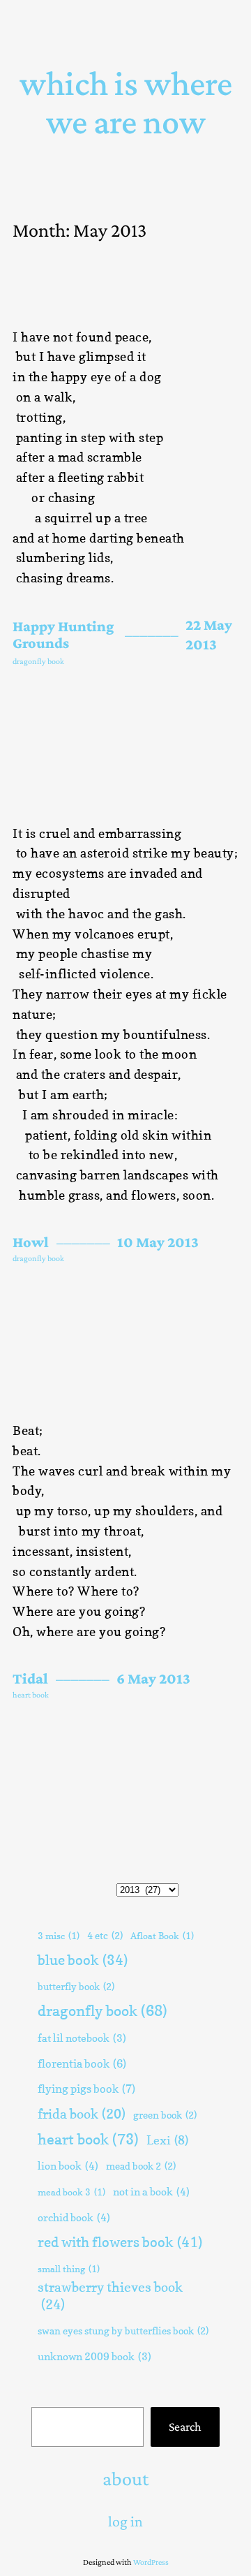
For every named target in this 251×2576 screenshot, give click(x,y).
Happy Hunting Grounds (63, 635)
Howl (31, 1242)
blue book (83, 1960)
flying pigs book (86, 2089)
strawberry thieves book (110, 2296)
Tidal (30, 1679)
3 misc (59, 1936)
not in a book (151, 2192)
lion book (68, 2166)
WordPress (151, 2562)
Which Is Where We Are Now (126, 102)
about (125, 2479)
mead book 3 (71, 2192)
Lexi (167, 2140)
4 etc (105, 1935)
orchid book (74, 2217)
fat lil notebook (82, 2038)
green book (165, 2115)
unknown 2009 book (94, 2357)
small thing (69, 2269)
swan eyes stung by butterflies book (123, 2331)
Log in (125, 2521)
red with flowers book (120, 2242)
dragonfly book (38, 661)
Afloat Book (162, 1936)
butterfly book (76, 1986)
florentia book (82, 2063)
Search (185, 2427)
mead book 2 (141, 2166)
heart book (31, 1695)
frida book (82, 2114)
